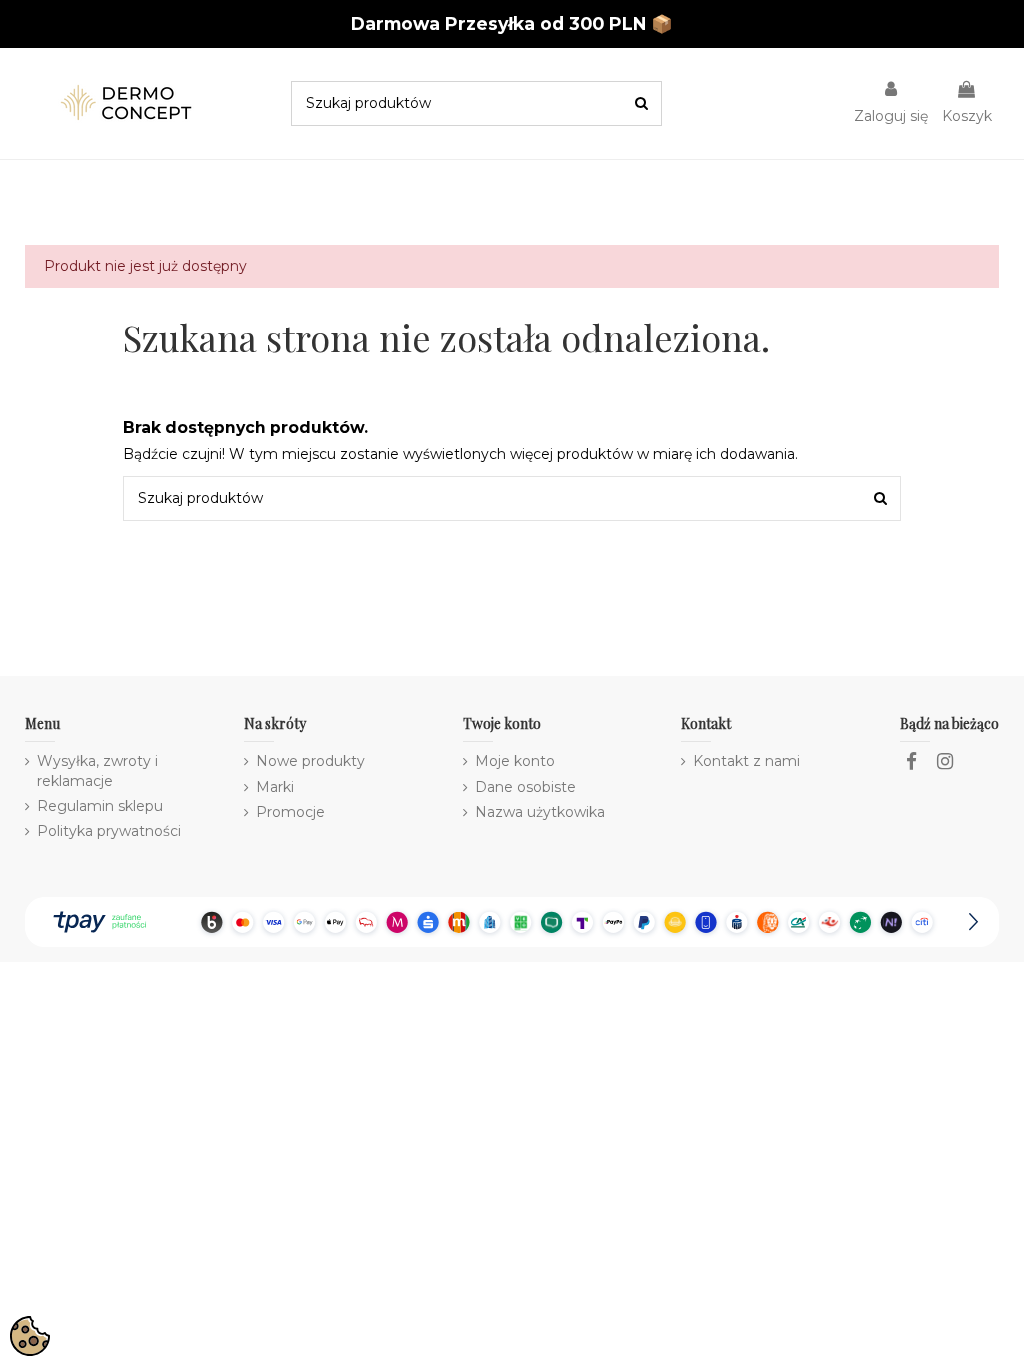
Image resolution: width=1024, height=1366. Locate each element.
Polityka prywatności (109, 831)
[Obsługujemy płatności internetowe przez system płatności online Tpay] (511, 920)
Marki (275, 787)
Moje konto (515, 761)
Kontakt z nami (746, 761)
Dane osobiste (525, 787)
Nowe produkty (310, 761)
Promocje (290, 812)
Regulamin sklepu (100, 806)
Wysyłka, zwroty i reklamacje (97, 771)
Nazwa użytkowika (540, 812)
